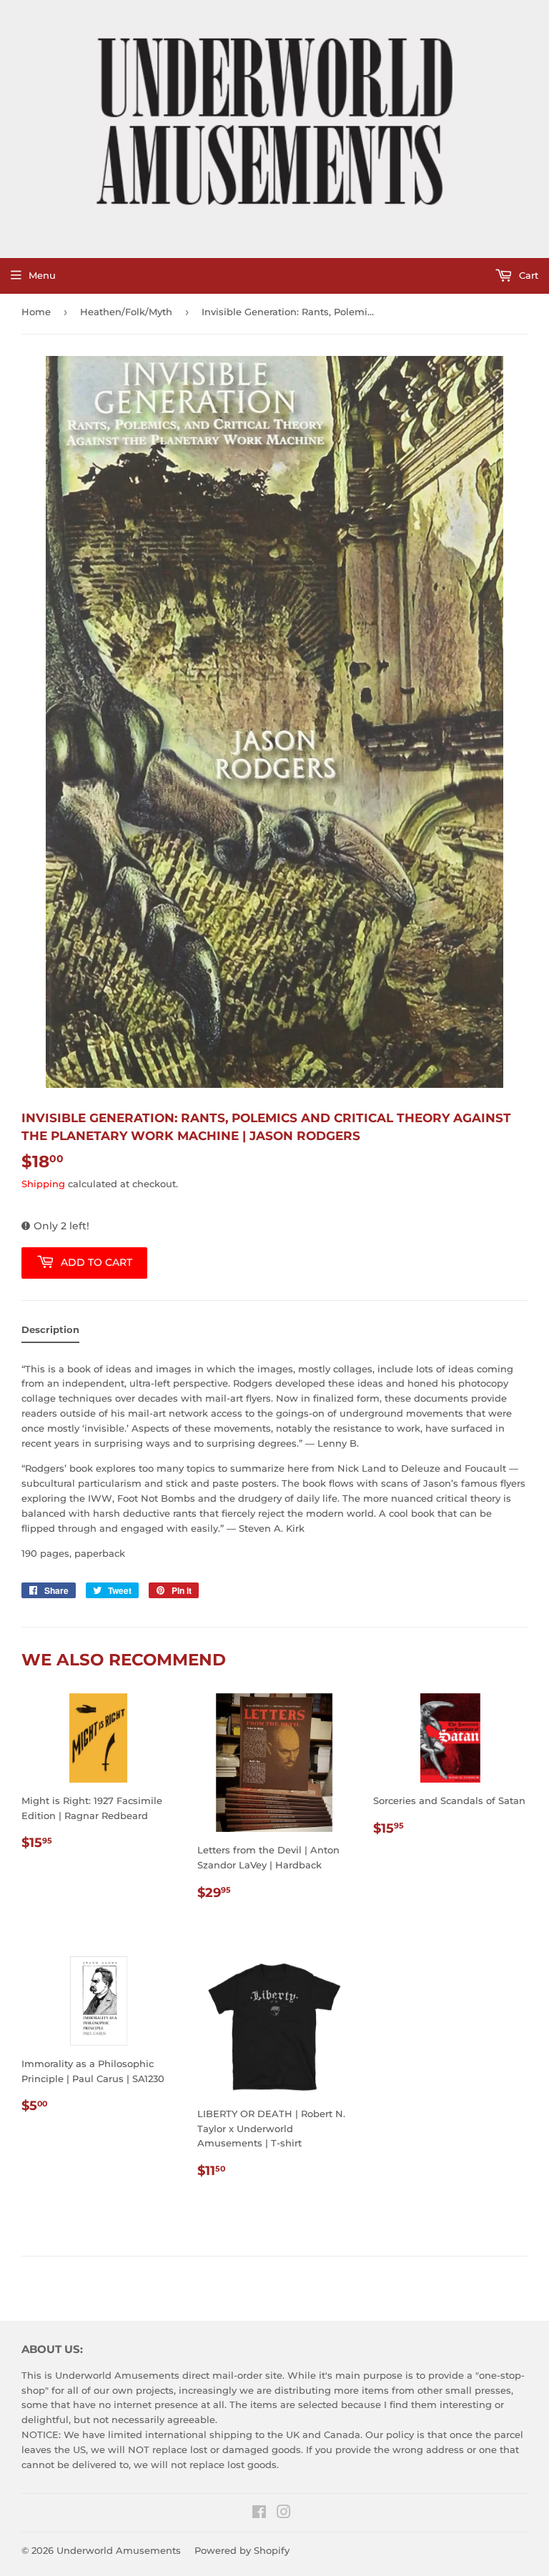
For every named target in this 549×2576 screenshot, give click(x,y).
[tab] (50, 1333)
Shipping (43, 1184)
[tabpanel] (274, 1457)
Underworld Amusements (119, 2550)
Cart (527, 275)
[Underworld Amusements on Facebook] (259, 2514)
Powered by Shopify (242, 2550)
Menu (42, 275)
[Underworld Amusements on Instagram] (284, 2514)
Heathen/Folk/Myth (126, 312)
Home (36, 312)
